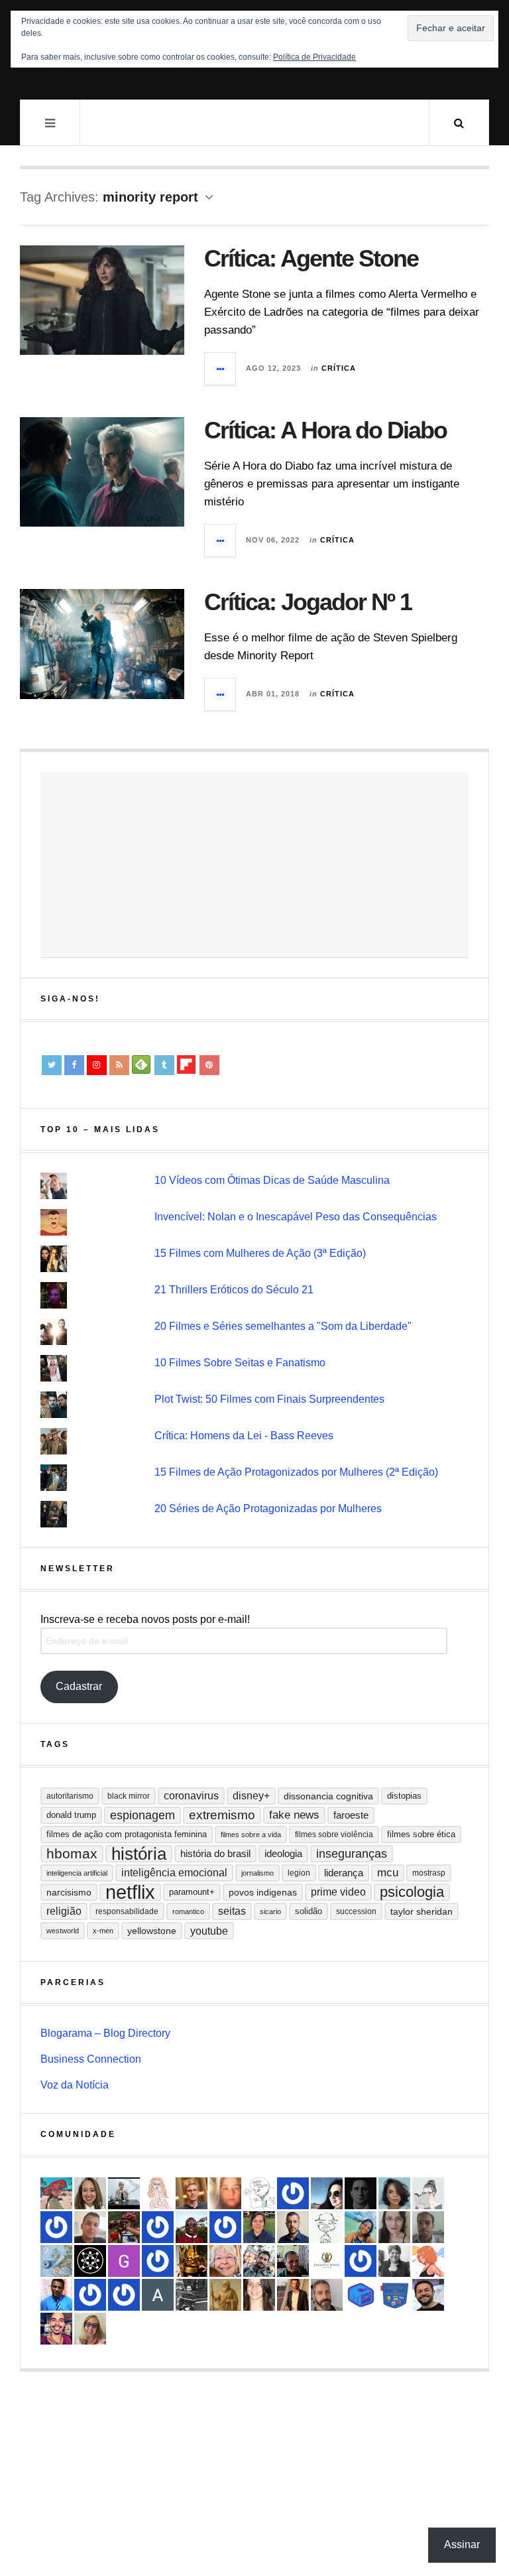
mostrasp (429, 1873)
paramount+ (192, 1892)
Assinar (462, 2544)
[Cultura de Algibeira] (394, 2295)
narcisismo (69, 1892)
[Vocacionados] (56, 2295)
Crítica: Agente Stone (311, 258)
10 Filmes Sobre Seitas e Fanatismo (240, 1363)
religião (64, 1911)
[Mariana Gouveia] (394, 2261)
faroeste (351, 1815)
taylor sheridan (422, 1911)
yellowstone (152, 1931)
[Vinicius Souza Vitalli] (259, 2261)
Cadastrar (79, 1686)
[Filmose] (327, 2295)
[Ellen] (293, 2193)
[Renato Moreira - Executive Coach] (293, 2295)
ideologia (283, 1854)
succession (356, 1911)
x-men (103, 1931)
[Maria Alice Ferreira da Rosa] (124, 2193)
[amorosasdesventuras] (158, 2193)
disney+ (251, 1796)
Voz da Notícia (75, 2085)
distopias (404, 1796)
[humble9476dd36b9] (225, 2227)
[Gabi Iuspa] (361, 2227)
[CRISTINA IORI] (90, 2295)
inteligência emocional (174, 1873)
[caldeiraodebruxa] (192, 2261)
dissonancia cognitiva (328, 1796)
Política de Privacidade (314, 57)
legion (299, 1873)
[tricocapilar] (394, 2193)
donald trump (71, 1815)
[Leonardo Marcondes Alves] (327, 2261)
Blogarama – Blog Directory (105, 2033)
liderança (344, 1873)
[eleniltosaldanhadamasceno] (428, 2295)
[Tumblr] (164, 1065)
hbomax (72, 1853)
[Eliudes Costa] (192, 2227)
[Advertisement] (254, 865)
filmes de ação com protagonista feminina (127, 1834)
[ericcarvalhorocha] (428, 2227)
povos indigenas (263, 1892)
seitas (232, 1911)
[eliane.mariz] (394, 2227)
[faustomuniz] (56, 2329)
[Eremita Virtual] (225, 2295)
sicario (270, 1911)
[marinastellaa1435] (361, 2261)
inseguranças (352, 1854)
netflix (130, 1892)
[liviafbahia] (259, 2295)
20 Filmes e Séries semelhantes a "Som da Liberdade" (283, 1326)
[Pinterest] (209, 1065)
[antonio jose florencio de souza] (293, 2261)
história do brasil (215, 1853)
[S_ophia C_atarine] (124, 2295)
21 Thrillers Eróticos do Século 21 (234, 1290)
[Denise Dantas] (225, 2261)
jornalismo (257, 1873)
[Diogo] (361, 2193)
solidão (309, 1911)
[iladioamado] (327, 2227)
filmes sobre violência (334, 1835)
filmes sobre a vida (251, 1835)
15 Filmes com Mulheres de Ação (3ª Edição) (260, 1253)
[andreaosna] (158, 2227)
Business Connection (91, 2059)
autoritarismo (70, 1796)
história (139, 1854)
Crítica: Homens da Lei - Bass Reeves (244, 1436)
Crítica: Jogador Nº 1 (308, 602)
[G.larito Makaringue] (124, 2261)
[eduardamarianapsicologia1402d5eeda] (90, 2329)
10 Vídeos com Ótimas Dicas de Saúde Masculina (272, 1180)
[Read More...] (221, 369)
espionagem (142, 1815)
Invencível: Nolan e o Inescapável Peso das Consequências (296, 1217)
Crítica (339, 368)
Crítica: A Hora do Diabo (325, 430)
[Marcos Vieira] (90, 2261)
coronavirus (191, 1796)
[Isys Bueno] (428, 2261)
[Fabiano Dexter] (259, 2193)
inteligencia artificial (77, 1873)
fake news (294, 1815)
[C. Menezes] (428, 2193)
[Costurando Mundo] (56, 2261)
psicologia (412, 1892)
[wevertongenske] (90, 2227)
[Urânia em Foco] (158, 2261)
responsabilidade (127, 1911)
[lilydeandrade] (225, 2193)
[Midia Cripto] (361, 2295)
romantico (188, 1911)
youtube (209, 1931)
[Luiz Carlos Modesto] (124, 2227)
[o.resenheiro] (192, 2193)
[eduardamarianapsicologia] (90, 2193)
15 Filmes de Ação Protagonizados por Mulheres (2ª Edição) (296, 1472)
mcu (388, 1873)
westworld (63, 1931)
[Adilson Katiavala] (158, 2295)
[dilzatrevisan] (259, 2227)
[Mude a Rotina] (56, 2193)
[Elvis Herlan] (293, 2227)
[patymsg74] (56, 2227)
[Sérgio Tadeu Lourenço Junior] (192, 2295)
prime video (338, 1892)
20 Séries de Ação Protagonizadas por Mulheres (268, 1509)
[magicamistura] (327, 2193)
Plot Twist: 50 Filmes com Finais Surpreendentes (269, 1399)
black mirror (129, 1796)
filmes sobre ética (421, 1834)
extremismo (222, 1815)
